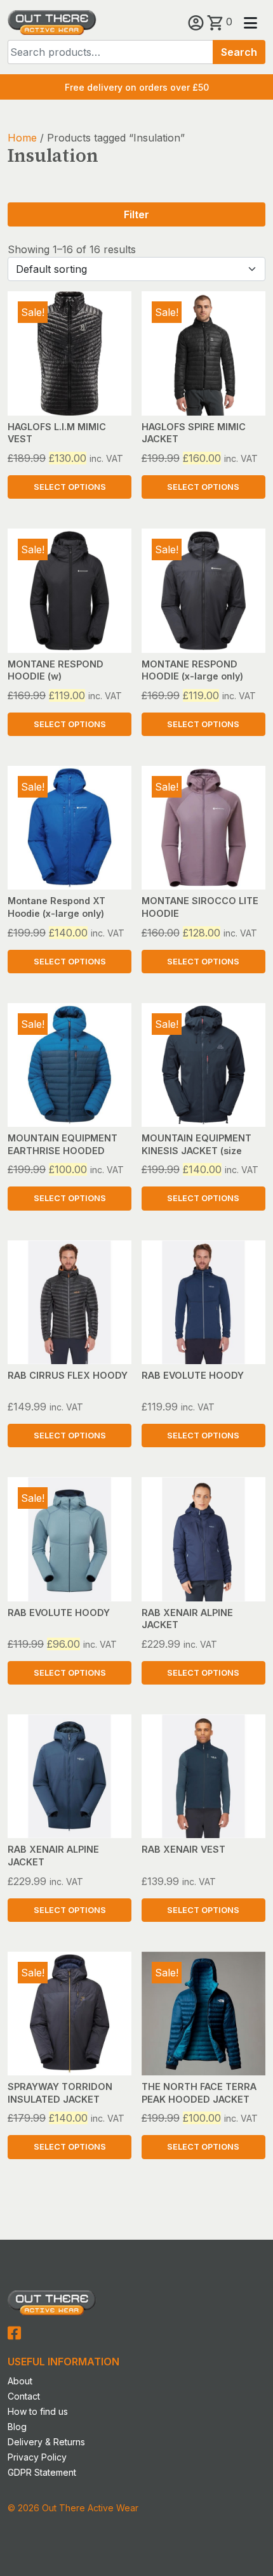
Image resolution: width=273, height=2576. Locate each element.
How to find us (38, 2411)
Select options (70, 487)
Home (22, 138)
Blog (17, 2427)
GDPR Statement (42, 2472)
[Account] (197, 22)
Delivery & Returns (46, 2442)
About (20, 2381)
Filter (136, 214)
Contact (24, 2396)
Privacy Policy (37, 2457)
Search (239, 52)
